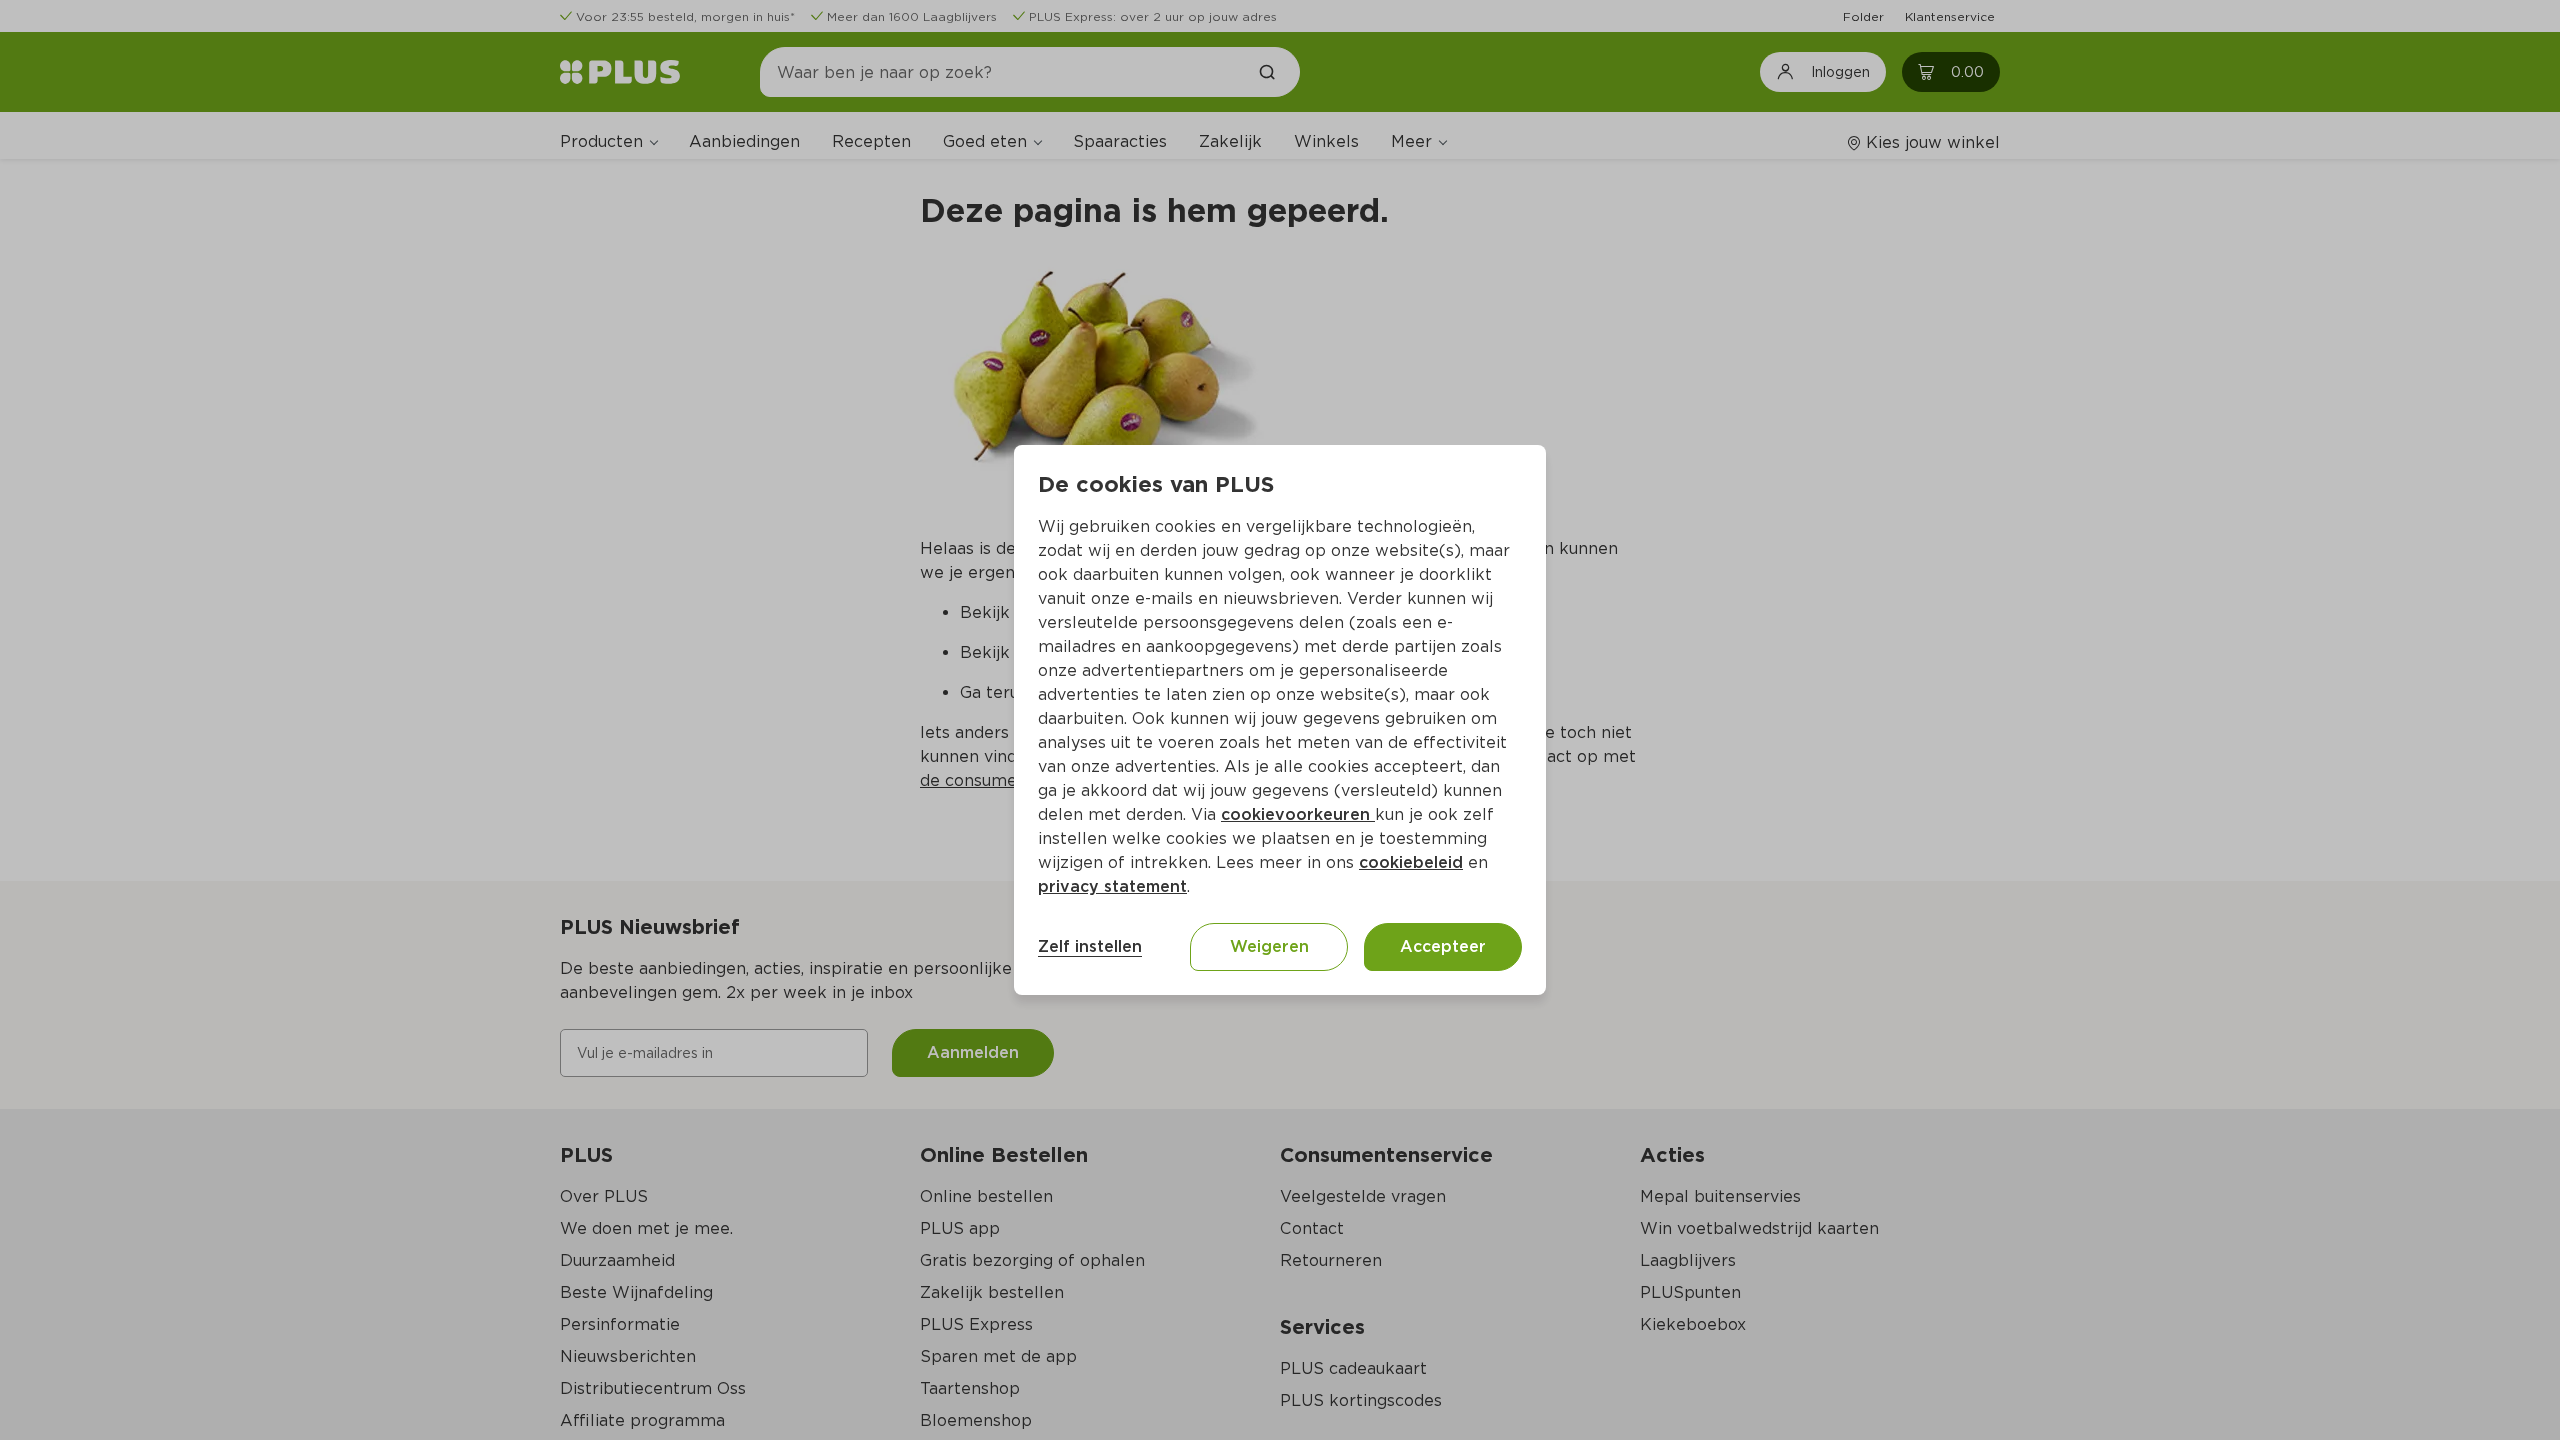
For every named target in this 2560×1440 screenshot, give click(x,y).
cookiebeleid (1411, 862)
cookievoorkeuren (1298, 814)
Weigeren (1269, 946)
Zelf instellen (1090, 946)
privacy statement (1112, 886)
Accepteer (1443, 946)
